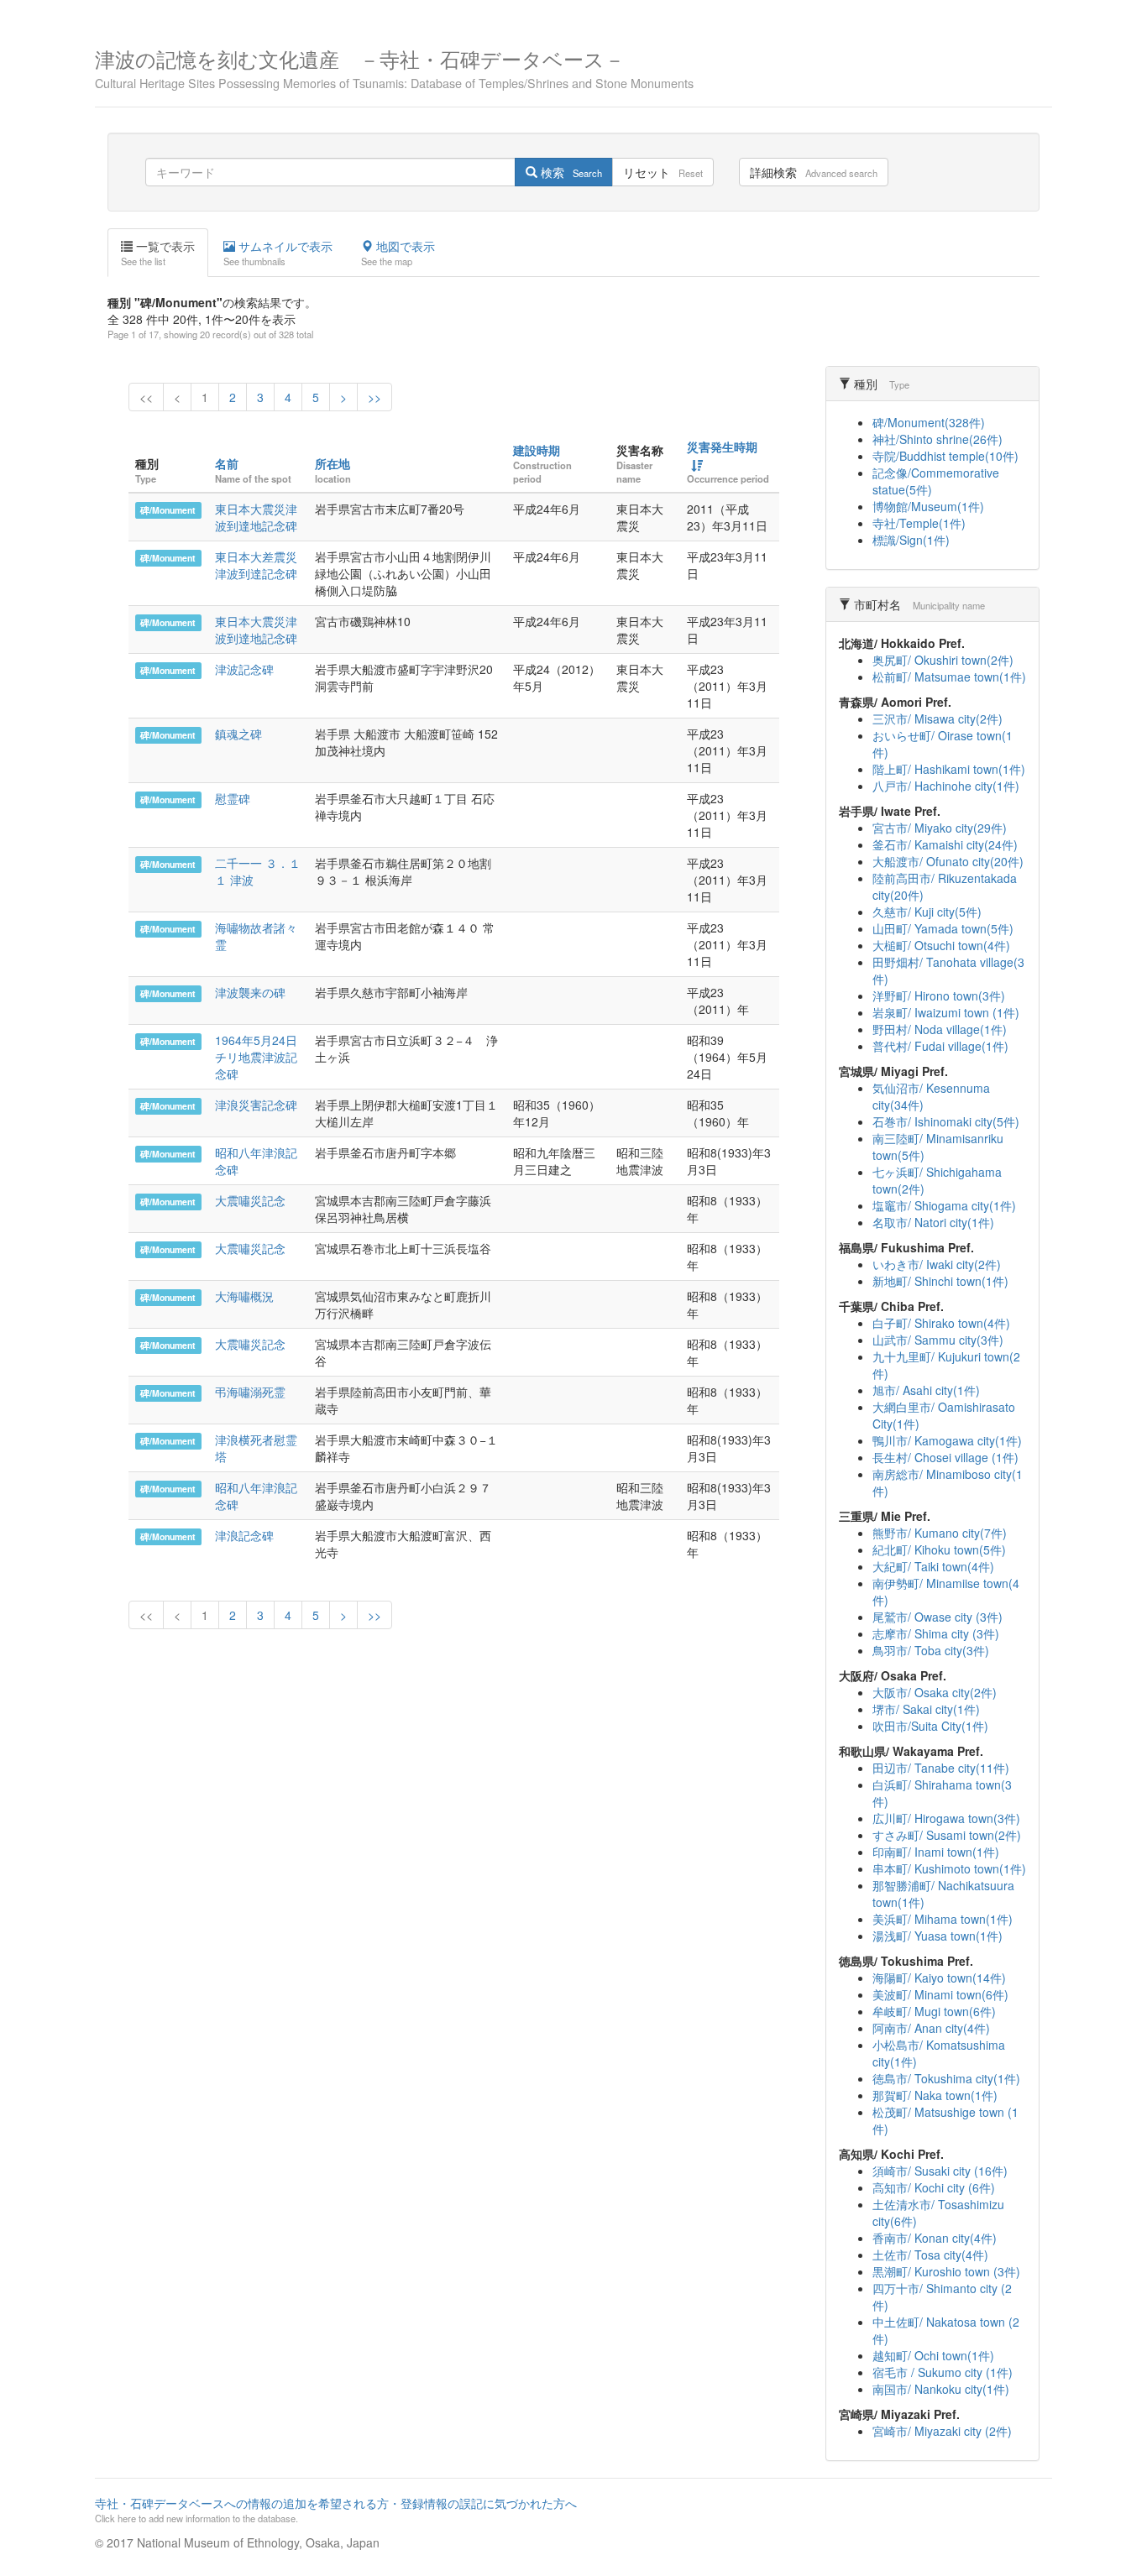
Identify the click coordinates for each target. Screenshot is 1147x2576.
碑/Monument (168, 510)
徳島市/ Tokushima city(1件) (946, 2078)
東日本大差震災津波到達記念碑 (256, 565)
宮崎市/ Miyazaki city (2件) (942, 2431)
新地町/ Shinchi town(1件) (940, 1281)
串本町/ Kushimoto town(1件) (949, 1868)
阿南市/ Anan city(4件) (931, 2028)
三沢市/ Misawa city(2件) (938, 718)
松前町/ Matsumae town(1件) (949, 677)
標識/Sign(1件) (911, 540)
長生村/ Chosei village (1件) (945, 1457)
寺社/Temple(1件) (919, 523)
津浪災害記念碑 (256, 1105)
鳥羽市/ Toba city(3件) (931, 1650)
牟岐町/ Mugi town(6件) (934, 2011)
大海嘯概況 (244, 1296)
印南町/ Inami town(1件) (936, 1852)
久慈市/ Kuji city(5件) (927, 912)
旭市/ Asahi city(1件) (926, 1390)
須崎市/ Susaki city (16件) (940, 2171)
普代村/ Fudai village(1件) (940, 1046)
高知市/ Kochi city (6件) (934, 2187)
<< (146, 397)
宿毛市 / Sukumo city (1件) (943, 2372)
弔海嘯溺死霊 (250, 1392)
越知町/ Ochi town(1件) (933, 2355)
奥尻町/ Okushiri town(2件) (943, 660)
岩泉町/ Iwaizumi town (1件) (946, 1012)
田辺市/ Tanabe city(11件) (941, 1768)
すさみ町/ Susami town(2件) (947, 1835)
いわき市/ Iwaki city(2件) (937, 1264)
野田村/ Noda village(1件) (940, 1029)
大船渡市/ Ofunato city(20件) (948, 861)
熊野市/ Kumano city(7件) (940, 1533)
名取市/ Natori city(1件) (933, 1222)
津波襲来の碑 (250, 992)
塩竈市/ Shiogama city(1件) (944, 1205)
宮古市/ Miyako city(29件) (940, 828)
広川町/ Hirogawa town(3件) (946, 1818)
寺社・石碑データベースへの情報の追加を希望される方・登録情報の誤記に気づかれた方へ (336, 2510)
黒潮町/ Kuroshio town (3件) (946, 2271)
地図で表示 (398, 253)
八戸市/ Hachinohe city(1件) (946, 786)
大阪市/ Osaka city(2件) (935, 1692)
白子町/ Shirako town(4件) (941, 1323)
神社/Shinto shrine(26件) (938, 439)
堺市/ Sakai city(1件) (926, 1709)
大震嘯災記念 (250, 1200)
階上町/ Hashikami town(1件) (949, 769)
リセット (663, 172)
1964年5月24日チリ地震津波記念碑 (256, 1057)
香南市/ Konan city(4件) (935, 2238)
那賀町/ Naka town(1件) (935, 2095)
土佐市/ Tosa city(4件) (930, 2255)
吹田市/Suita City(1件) (930, 1726)
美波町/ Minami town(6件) (940, 1994)
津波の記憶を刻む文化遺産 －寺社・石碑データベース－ (394, 67)
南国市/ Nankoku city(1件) (941, 2389)
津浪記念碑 (244, 1535)
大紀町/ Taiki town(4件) (933, 1566)
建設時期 (537, 450)
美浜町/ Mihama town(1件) (943, 1919)
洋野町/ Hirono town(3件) (939, 995)
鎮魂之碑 (238, 734)
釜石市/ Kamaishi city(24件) (945, 844)
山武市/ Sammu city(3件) (938, 1340)
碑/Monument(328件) (929, 422)
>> (374, 397)
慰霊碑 (233, 798)
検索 (570, 172)
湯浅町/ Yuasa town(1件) (938, 1936)
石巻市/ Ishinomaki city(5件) (946, 1121)
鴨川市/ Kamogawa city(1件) (947, 1440)
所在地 (333, 463)
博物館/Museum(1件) (928, 506)
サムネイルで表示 (278, 253)
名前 (227, 463)
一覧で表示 (158, 253)
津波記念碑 (244, 669)
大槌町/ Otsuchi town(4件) (941, 945)
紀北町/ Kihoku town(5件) (939, 1549)
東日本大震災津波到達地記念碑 (256, 517)
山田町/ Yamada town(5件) (943, 928)
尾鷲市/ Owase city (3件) (938, 1617)
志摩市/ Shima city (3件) (936, 1633)
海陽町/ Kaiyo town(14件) (939, 1978)
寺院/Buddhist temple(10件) (945, 456)
